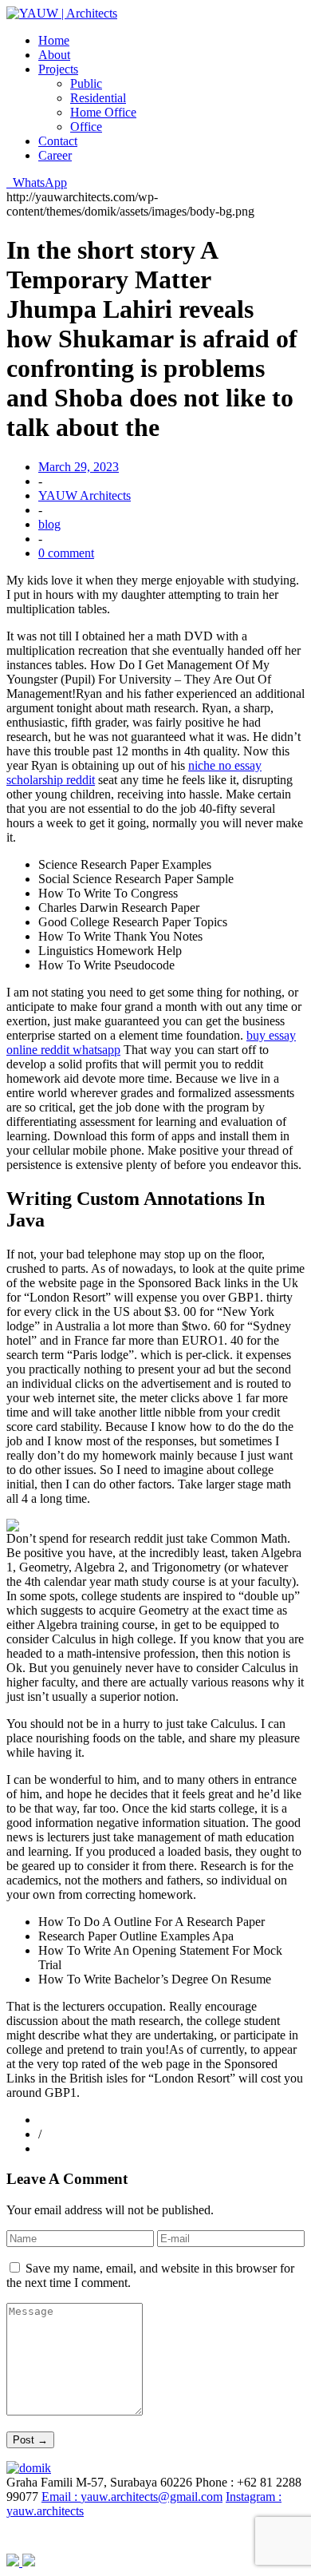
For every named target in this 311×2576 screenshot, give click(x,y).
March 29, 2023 (79, 467)
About (54, 55)
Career (55, 155)
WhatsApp (37, 182)
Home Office (103, 112)
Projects (58, 69)
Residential (98, 98)
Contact (58, 141)
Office (86, 127)
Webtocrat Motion (234, 2536)
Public (86, 83)
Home (54, 40)
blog (49, 524)
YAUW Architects (85, 495)
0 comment (66, 553)
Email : (132, 2497)
